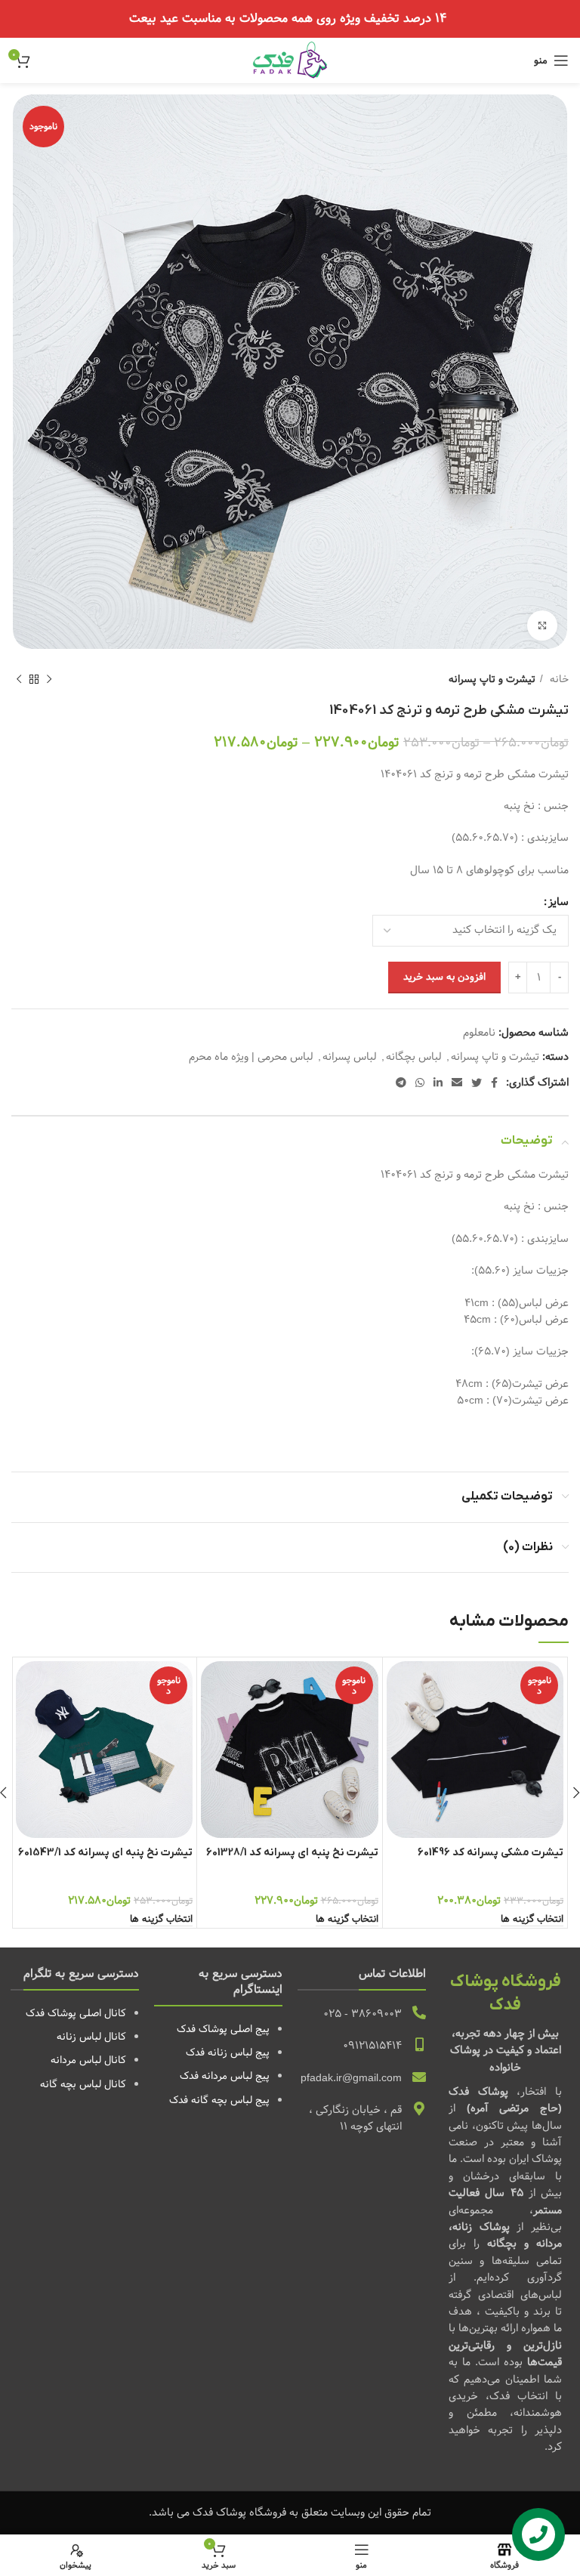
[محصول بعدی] (19, 680)
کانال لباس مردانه (88, 2060)
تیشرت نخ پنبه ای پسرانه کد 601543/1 (105, 1853)
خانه (558, 680)
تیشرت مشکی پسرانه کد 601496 (491, 1853)
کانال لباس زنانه (91, 2037)
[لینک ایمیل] (457, 1083)
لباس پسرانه (350, 1057)
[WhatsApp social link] (420, 1083)
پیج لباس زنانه (239, 2052)
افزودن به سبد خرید (444, 977)
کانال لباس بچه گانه (83, 2084)
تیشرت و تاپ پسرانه (492, 680)
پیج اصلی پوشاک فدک (223, 2029)
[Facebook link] (494, 1083)
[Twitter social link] (477, 1083)
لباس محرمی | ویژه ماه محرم (251, 1057)
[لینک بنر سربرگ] (290, 19)
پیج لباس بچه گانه (230, 2100)
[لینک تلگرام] (401, 1083)
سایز (558, 902)
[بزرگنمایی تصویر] (542, 625)
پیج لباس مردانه (236, 2076)
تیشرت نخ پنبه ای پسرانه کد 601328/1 (292, 1853)
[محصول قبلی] (49, 680)
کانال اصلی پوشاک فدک (76, 2013)
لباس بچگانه (414, 1057)
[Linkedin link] (438, 1083)
